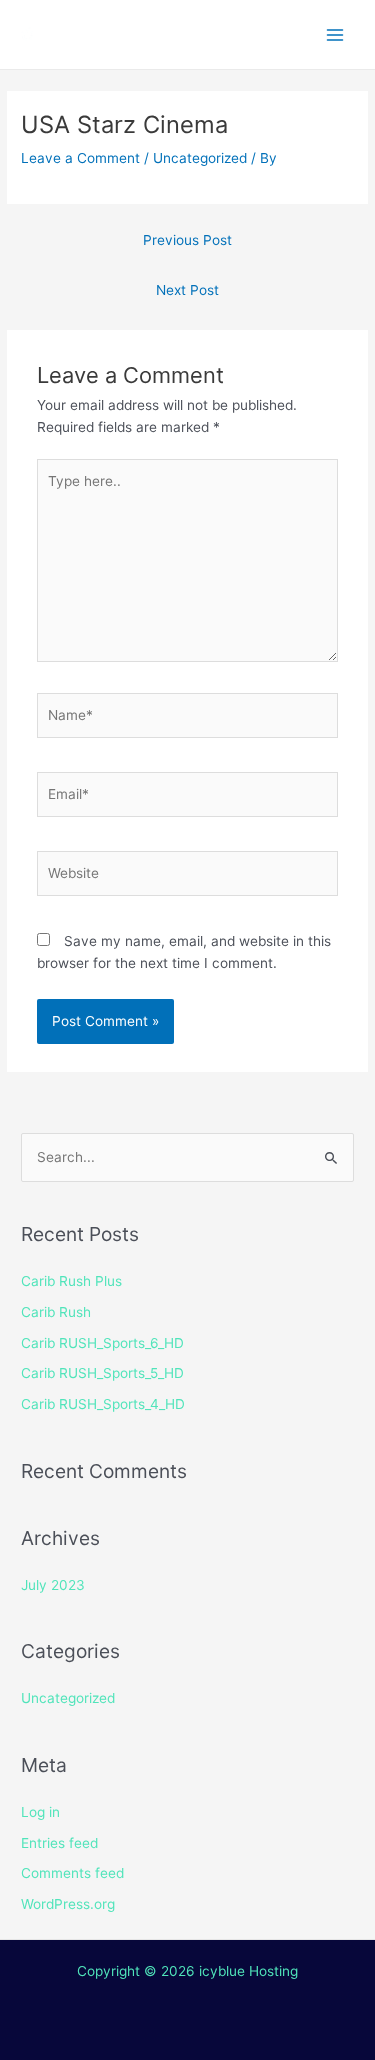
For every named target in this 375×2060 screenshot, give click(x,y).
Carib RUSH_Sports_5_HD (102, 1373)
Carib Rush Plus (71, 1281)
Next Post (187, 290)
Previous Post (187, 240)
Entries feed (59, 1843)
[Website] (188, 877)
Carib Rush (56, 1312)
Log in (40, 1812)
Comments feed (72, 1873)
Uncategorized (200, 158)
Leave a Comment (80, 158)
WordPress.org (68, 1904)
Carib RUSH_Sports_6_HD (102, 1343)
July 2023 (53, 1585)
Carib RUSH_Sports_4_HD (103, 1404)
